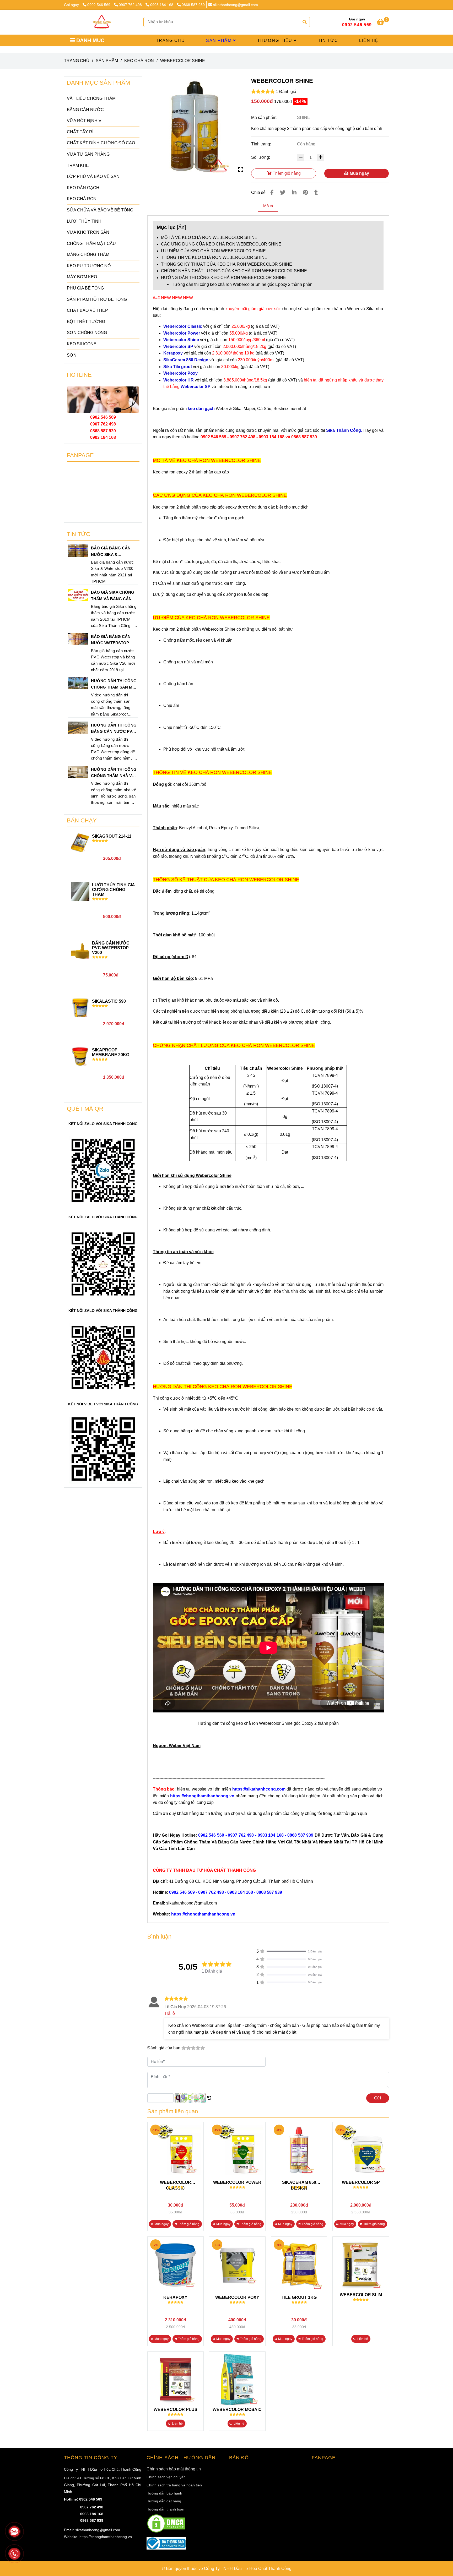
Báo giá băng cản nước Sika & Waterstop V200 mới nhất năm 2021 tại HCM (113, 552)
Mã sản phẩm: (265, 118)
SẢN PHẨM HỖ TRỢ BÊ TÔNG (97, 299)
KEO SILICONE (82, 344)
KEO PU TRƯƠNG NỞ (89, 266)
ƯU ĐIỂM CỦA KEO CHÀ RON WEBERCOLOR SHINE (213, 251)
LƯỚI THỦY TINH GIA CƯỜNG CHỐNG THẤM (113, 890)
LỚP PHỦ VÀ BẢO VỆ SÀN (93, 176)
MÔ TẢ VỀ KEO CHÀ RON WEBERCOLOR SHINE (209, 238)
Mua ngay (359, 173)
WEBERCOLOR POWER (237, 2182)
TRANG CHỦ (171, 40)
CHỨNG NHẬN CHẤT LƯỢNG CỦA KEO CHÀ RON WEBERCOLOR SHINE (234, 271)
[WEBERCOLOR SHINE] (102, 22)
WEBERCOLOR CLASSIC (176, 2183)
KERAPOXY (175, 2297)
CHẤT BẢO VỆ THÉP (87, 310)
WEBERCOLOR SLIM (361, 2295)
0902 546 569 (99, 5)
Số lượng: (261, 157)
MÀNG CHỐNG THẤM (88, 255)
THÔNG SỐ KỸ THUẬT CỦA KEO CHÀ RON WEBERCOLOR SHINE (226, 264)
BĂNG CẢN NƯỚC (85, 110)
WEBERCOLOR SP (361, 2182)
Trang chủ (77, 61)
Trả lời (170, 2013)
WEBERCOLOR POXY (237, 2297)
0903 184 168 (162, 5)
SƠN (72, 355)
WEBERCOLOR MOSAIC (237, 2409)
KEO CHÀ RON (139, 61)
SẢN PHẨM (220, 40)
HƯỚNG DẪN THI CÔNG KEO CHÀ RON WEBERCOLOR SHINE (223, 278)
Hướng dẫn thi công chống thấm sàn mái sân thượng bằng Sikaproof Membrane (114, 685)
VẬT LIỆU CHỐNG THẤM (91, 98)
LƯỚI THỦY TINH (84, 221)
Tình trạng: (262, 144)
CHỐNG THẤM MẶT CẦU (91, 244)
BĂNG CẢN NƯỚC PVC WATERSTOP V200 (111, 948)
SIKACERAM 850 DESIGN (299, 2183)
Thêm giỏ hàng (286, 173)
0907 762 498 (131, 5)
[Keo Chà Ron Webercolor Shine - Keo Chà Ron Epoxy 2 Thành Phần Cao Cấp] (195, 125)
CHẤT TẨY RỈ (80, 132)
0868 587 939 (193, 5)
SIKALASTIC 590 (109, 1001)
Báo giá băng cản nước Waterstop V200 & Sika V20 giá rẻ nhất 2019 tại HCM (114, 640)
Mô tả (268, 206)
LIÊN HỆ (369, 40)
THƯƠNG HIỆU (275, 40)
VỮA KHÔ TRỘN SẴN (88, 232)
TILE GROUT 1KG (299, 2297)
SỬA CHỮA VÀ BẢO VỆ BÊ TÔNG (100, 210)
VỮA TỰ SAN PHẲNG (88, 154)
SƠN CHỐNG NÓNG (87, 333)
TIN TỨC (328, 40)
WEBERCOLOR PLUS (176, 2409)
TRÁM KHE (78, 165)
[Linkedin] (294, 192)
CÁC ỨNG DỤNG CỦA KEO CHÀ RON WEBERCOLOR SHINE (221, 244)
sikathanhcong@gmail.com (236, 5)
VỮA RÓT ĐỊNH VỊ (85, 121)
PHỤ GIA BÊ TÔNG (85, 288)
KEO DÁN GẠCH (83, 188)
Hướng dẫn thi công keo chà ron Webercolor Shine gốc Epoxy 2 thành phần (242, 284)
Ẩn (181, 227)
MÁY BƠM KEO (82, 277)
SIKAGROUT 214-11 (112, 836)
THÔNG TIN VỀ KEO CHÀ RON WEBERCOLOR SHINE (214, 257)
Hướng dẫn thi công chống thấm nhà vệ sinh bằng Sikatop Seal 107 (114, 773)
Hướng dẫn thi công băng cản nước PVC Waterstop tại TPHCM (114, 729)
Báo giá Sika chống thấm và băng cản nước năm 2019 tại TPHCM (113, 596)
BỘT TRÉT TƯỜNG (86, 322)
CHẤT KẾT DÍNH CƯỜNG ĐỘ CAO (101, 143)
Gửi (378, 2098)
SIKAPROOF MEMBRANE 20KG (111, 1052)
